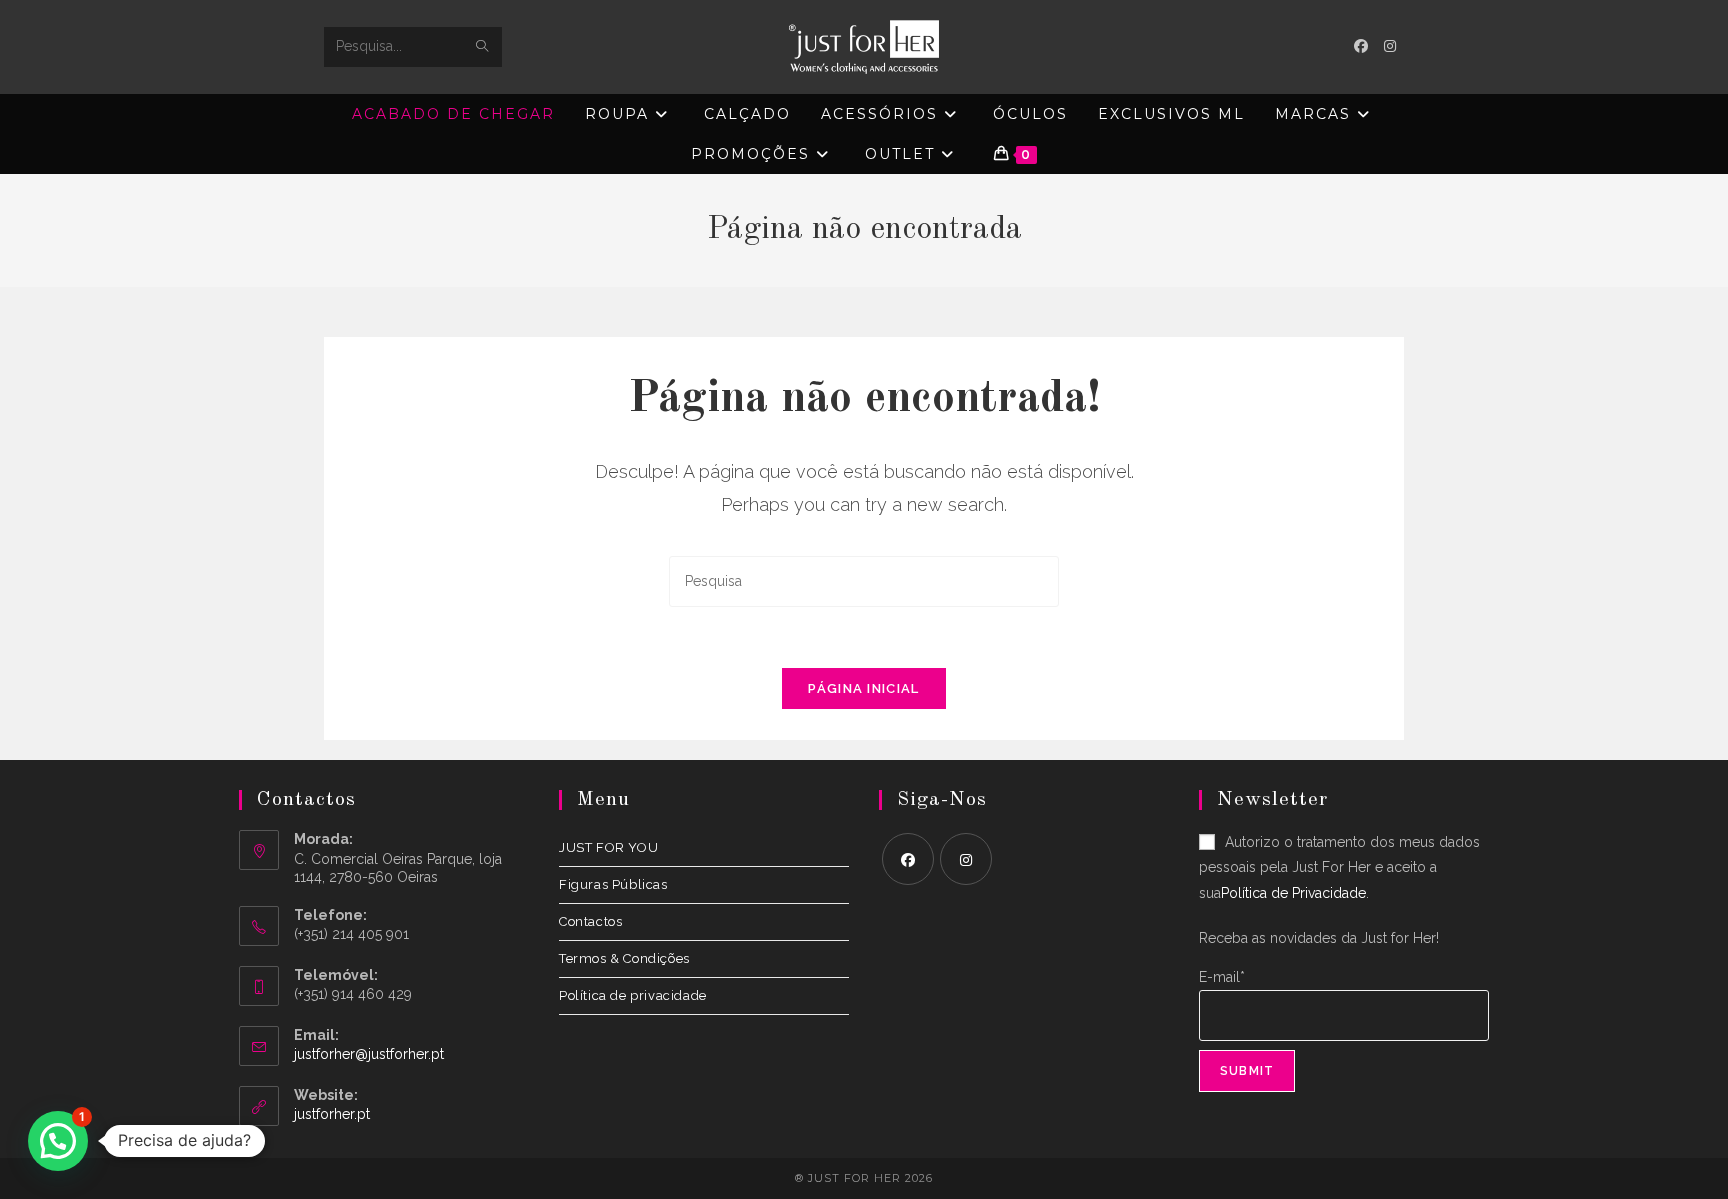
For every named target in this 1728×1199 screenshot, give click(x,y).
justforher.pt (332, 1114)
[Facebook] (908, 859)
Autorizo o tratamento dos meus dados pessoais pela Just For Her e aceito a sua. (1339, 867)
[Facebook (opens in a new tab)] (1361, 46)
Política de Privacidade (1293, 893)
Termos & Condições (624, 958)
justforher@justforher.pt (369, 1054)
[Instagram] (966, 859)
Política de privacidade (633, 995)
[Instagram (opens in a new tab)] (1390, 46)
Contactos (590, 921)
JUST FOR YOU (608, 847)
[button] (58, 1141)
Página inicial (863, 688)
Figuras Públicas (613, 884)
